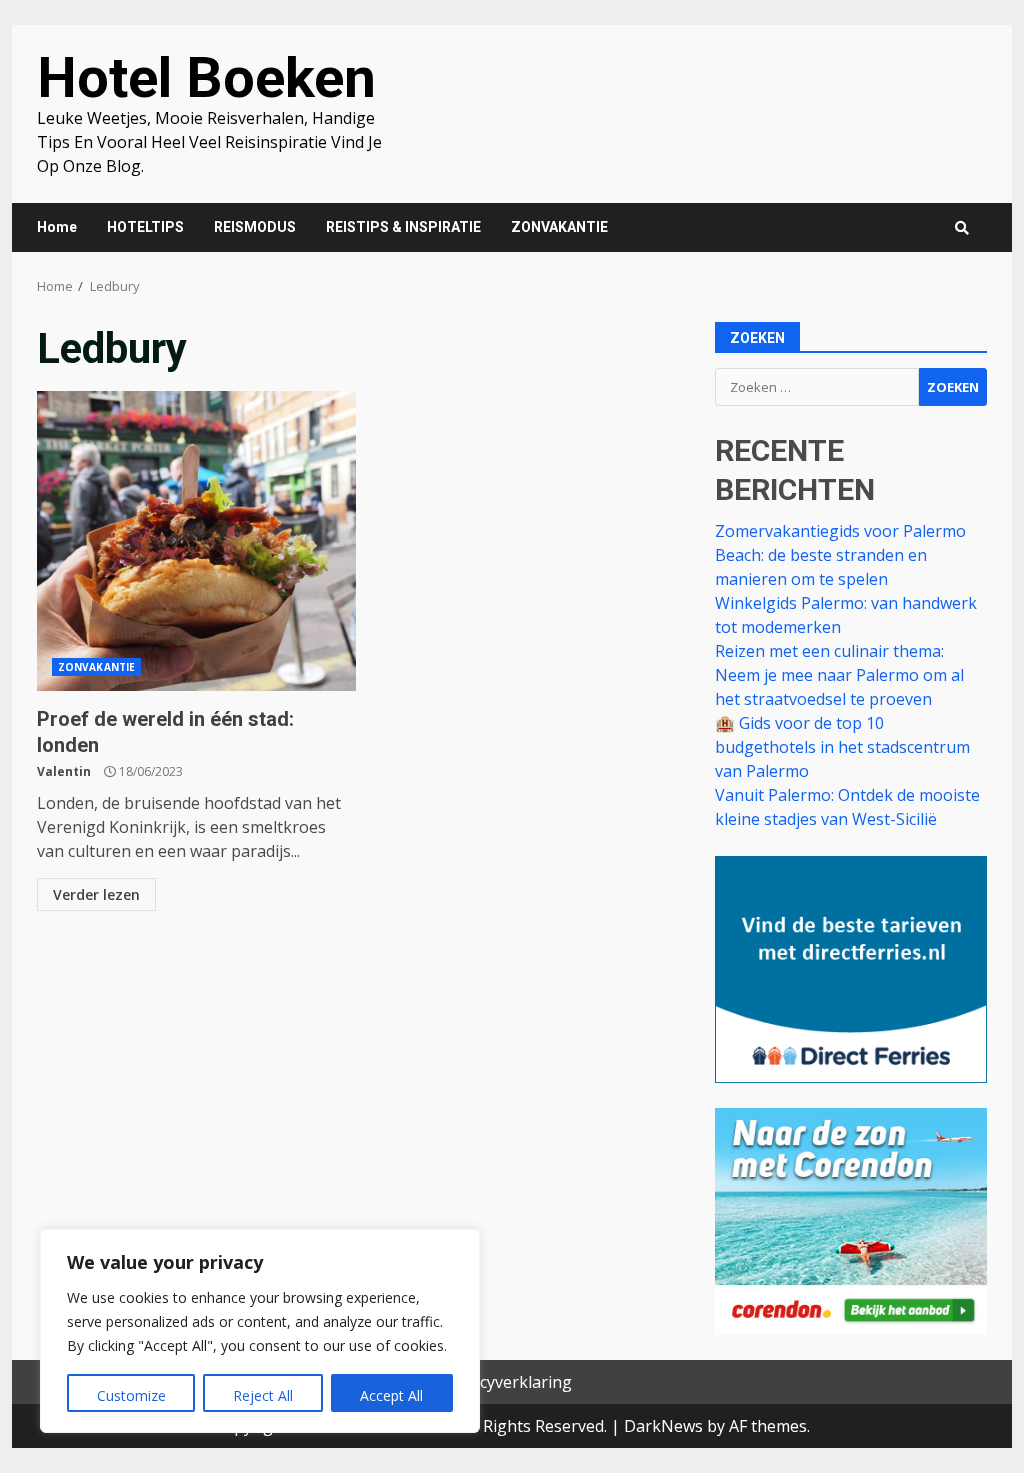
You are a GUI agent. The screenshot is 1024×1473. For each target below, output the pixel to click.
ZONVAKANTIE (559, 227)
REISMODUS (255, 227)
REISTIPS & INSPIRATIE (403, 227)
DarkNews (663, 1426)
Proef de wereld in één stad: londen (196, 541)
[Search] (962, 228)
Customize (131, 1395)
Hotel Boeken (206, 78)
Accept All (391, 1395)
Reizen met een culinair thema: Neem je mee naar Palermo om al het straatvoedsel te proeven (839, 675)
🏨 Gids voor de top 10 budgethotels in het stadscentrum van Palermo (842, 747)
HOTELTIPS (145, 227)
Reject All (263, 1395)
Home (57, 227)
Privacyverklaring (507, 1382)
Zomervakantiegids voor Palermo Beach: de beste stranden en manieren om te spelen (840, 555)
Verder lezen (96, 894)
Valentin (64, 771)
